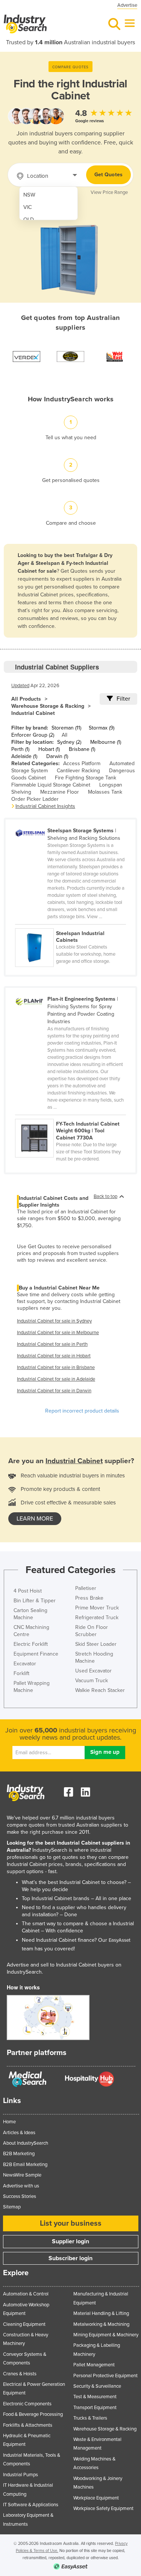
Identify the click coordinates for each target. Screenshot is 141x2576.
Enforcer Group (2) (33, 735)
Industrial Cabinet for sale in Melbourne (58, 1333)
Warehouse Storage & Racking (48, 706)
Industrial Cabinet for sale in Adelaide (56, 1379)
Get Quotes (108, 175)
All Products (26, 699)
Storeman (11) (66, 728)
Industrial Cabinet (33, 713)
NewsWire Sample (22, 2175)
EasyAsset (120, 1940)
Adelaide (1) (24, 756)
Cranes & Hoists (20, 2374)
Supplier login (70, 2241)
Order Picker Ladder (35, 799)
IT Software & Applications (31, 2505)
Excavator (25, 1664)
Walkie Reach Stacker (100, 1690)
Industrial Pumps (20, 2475)
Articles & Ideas (19, 2133)
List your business (71, 2223)
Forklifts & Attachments (28, 2425)
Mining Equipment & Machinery (106, 2335)
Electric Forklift (31, 1644)
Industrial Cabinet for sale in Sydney (54, 1321)
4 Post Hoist (28, 1591)
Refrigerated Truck (97, 1618)
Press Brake (89, 1598)
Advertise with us (21, 2186)
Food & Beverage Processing (33, 2414)
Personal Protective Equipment (105, 2376)
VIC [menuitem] (28, 207)
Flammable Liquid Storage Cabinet (51, 785)
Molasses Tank (105, 792)
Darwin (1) (57, 756)
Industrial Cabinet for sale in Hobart (54, 1356)
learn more (35, 1519)
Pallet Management (94, 2365)
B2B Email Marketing (25, 2165)
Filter (123, 699)
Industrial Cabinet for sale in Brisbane (56, 1368)
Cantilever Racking (78, 771)
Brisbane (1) (82, 749)
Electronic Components (27, 2404)
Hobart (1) (49, 749)
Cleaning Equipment (24, 2324)
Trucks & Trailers (90, 2418)
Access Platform (82, 763)
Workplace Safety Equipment (103, 2508)
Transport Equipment (95, 2408)
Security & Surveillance (97, 2386)
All (64, 735)
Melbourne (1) (106, 742)
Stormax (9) (102, 728)
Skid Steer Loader (96, 1644)
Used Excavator (93, 1671)
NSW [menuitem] (29, 195)
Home (9, 2122)
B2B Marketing (19, 2154)
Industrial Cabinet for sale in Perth (52, 1344)
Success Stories (20, 2196)
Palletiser (86, 1588)
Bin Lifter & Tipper (35, 1601)
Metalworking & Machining (101, 2324)
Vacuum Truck (92, 1681)
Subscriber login (70, 2258)
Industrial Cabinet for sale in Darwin (54, 1391)
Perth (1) (20, 749)
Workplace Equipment (96, 2498)
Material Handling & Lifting (101, 2313)
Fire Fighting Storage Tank (86, 778)
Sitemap (12, 2207)
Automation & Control (26, 2294)
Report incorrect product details (82, 1411)
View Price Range (109, 192)
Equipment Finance (36, 1654)
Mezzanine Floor (60, 792)
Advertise (127, 5)
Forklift (21, 1673)
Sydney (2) (69, 742)
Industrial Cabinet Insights (45, 806)
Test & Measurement (95, 2397)
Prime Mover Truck (97, 1608)
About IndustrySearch (26, 2143)
